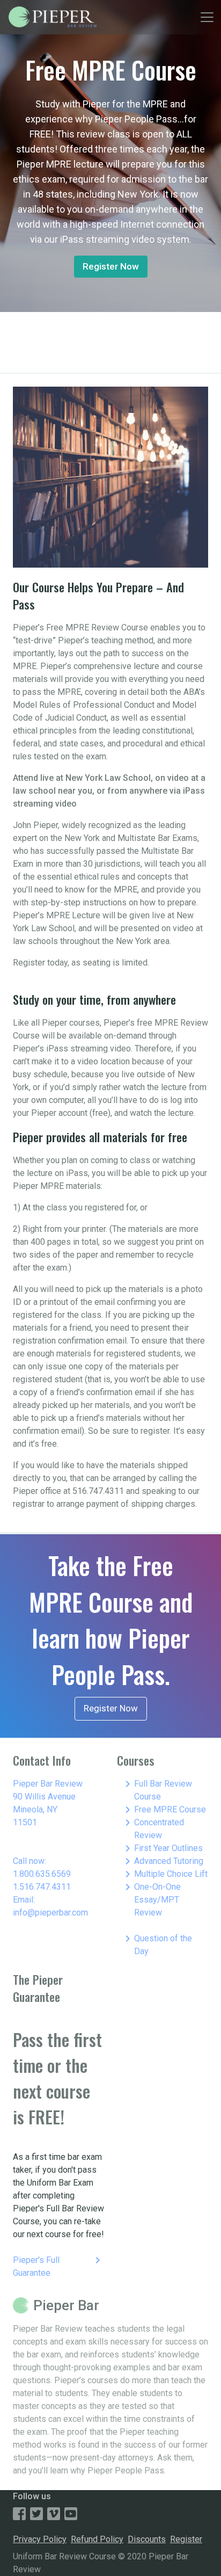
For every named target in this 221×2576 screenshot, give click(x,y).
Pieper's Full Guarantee (58, 2266)
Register (186, 2539)
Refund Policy (97, 2539)
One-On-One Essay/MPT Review (151, 1899)
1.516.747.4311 (42, 1887)
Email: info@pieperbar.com (50, 1906)
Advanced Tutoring (162, 1861)
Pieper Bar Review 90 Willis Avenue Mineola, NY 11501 (48, 1803)
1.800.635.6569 (42, 1874)
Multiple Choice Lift (164, 1874)
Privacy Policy (40, 2539)
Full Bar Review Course (157, 1790)
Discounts (147, 2539)
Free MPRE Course (164, 1810)
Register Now (111, 266)
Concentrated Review (153, 1828)
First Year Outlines (162, 1848)
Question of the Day (157, 1944)
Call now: (30, 1861)
